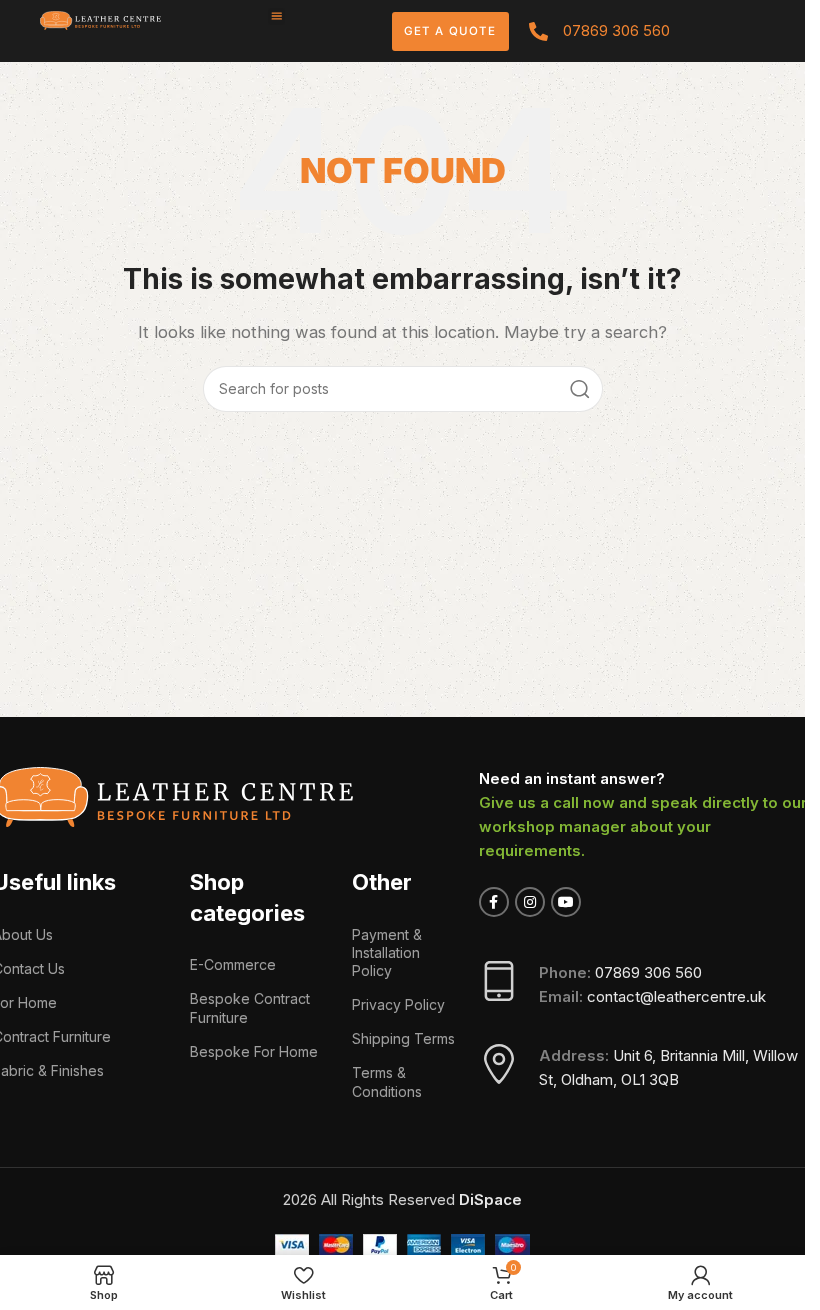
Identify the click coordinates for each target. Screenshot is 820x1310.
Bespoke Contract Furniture (250, 1007)
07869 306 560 (648, 972)
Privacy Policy (398, 1004)
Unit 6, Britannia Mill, (683, 1055)
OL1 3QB (650, 1079)
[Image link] (100, 19)
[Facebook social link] (494, 902)
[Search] (580, 389)
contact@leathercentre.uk (676, 996)
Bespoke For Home (254, 1051)
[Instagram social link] (530, 902)
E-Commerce (233, 964)
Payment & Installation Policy (387, 952)
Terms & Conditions (387, 1081)
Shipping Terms (403, 1038)
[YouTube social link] (566, 902)
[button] (276, 16)
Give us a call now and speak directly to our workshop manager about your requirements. (643, 826)
